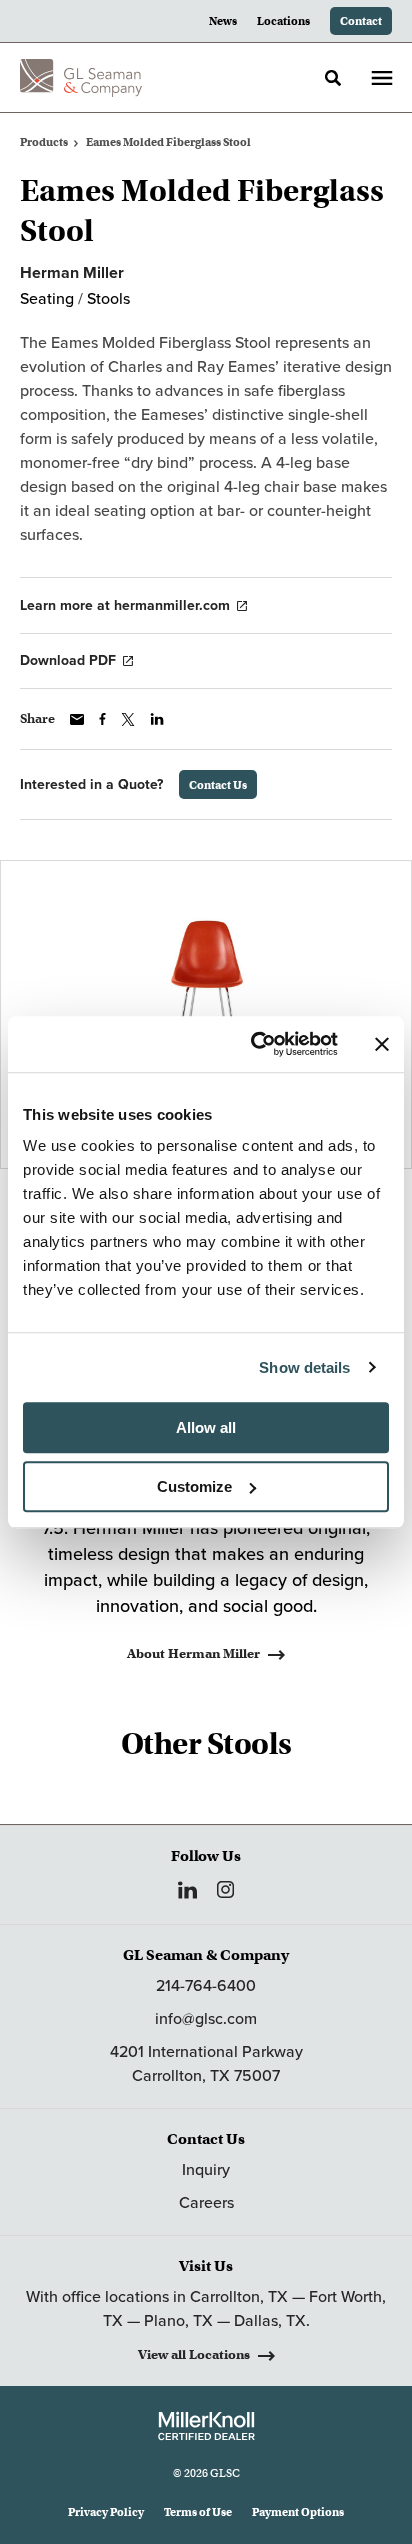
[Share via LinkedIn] (157, 719)
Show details (304, 1367)
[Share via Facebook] (102, 719)
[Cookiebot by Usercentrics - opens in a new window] (255, 1044)
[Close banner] (382, 1044)
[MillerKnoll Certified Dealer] (206, 2426)
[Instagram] (225, 1889)
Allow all (206, 1427)
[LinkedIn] (187, 1890)
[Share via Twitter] (128, 719)
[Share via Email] (77, 719)
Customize (194, 1486)
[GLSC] (81, 78)
